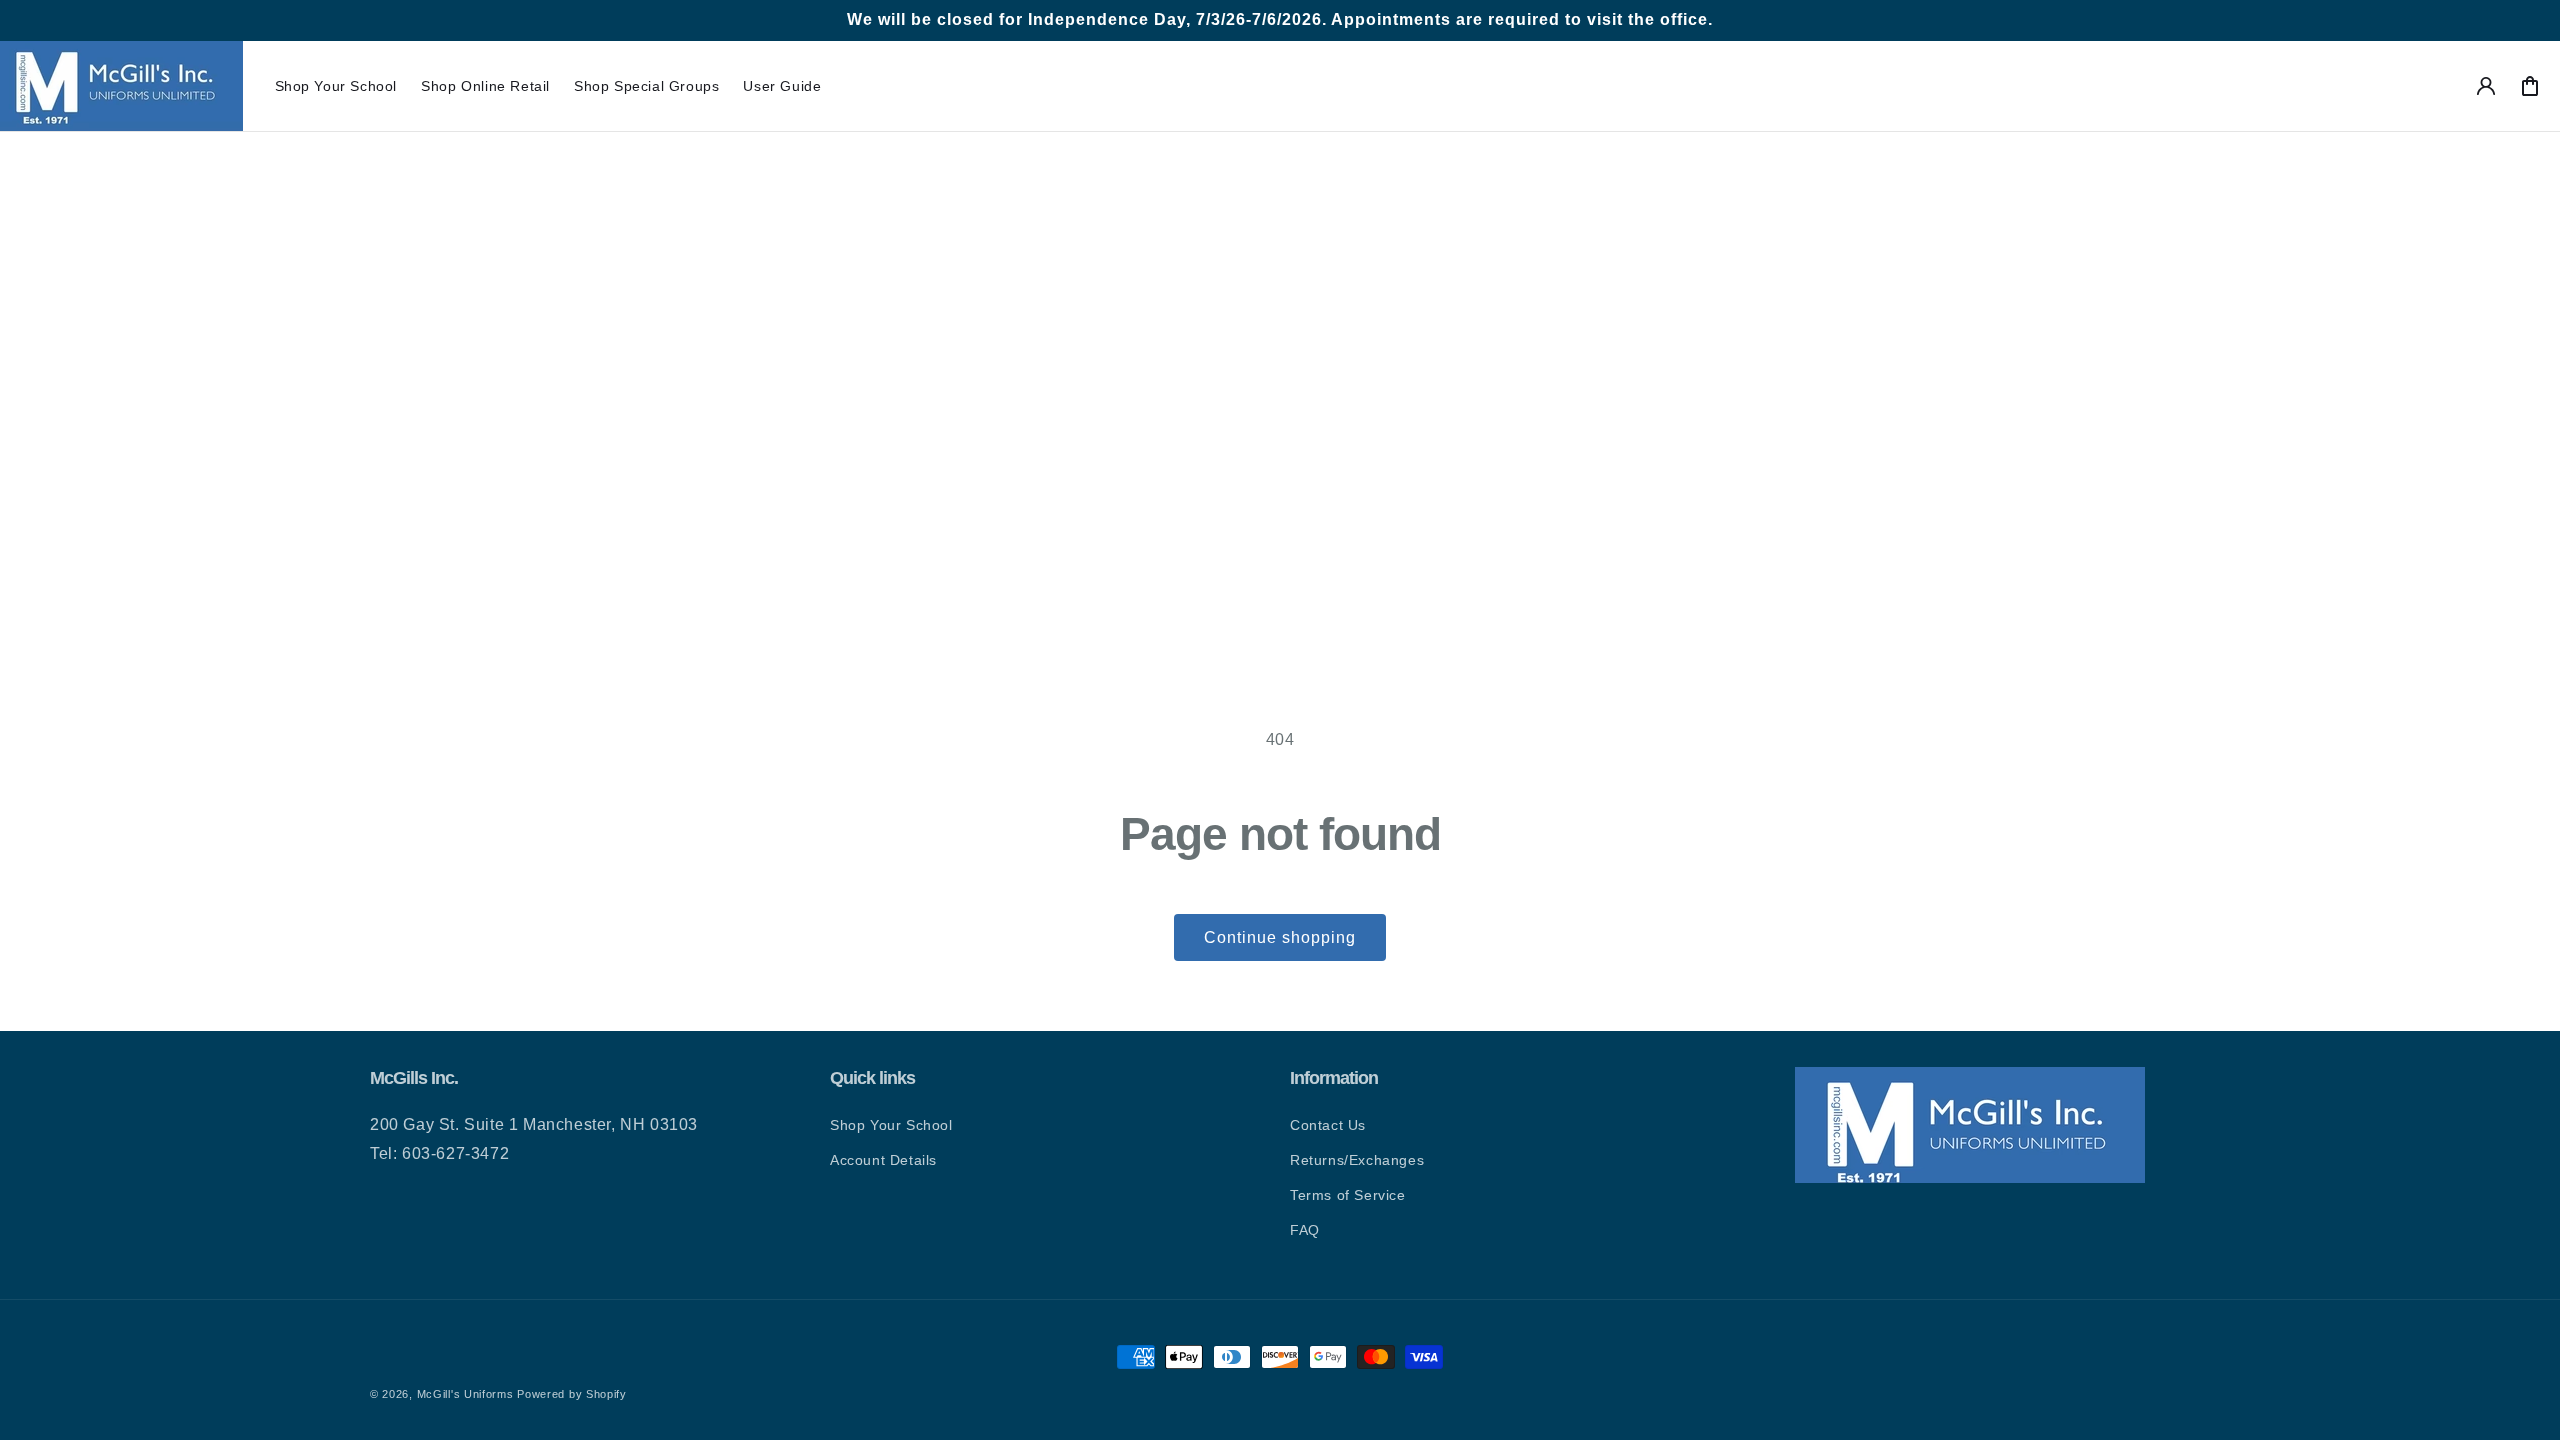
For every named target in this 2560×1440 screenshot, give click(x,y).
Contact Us (1328, 1125)
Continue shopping (1280, 937)
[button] (336, 86)
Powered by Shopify (572, 1394)
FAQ (1305, 1230)
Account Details (883, 1160)
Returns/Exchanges (1357, 1160)
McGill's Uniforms (465, 1394)
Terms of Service (1348, 1195)
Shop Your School (891, 1125)
